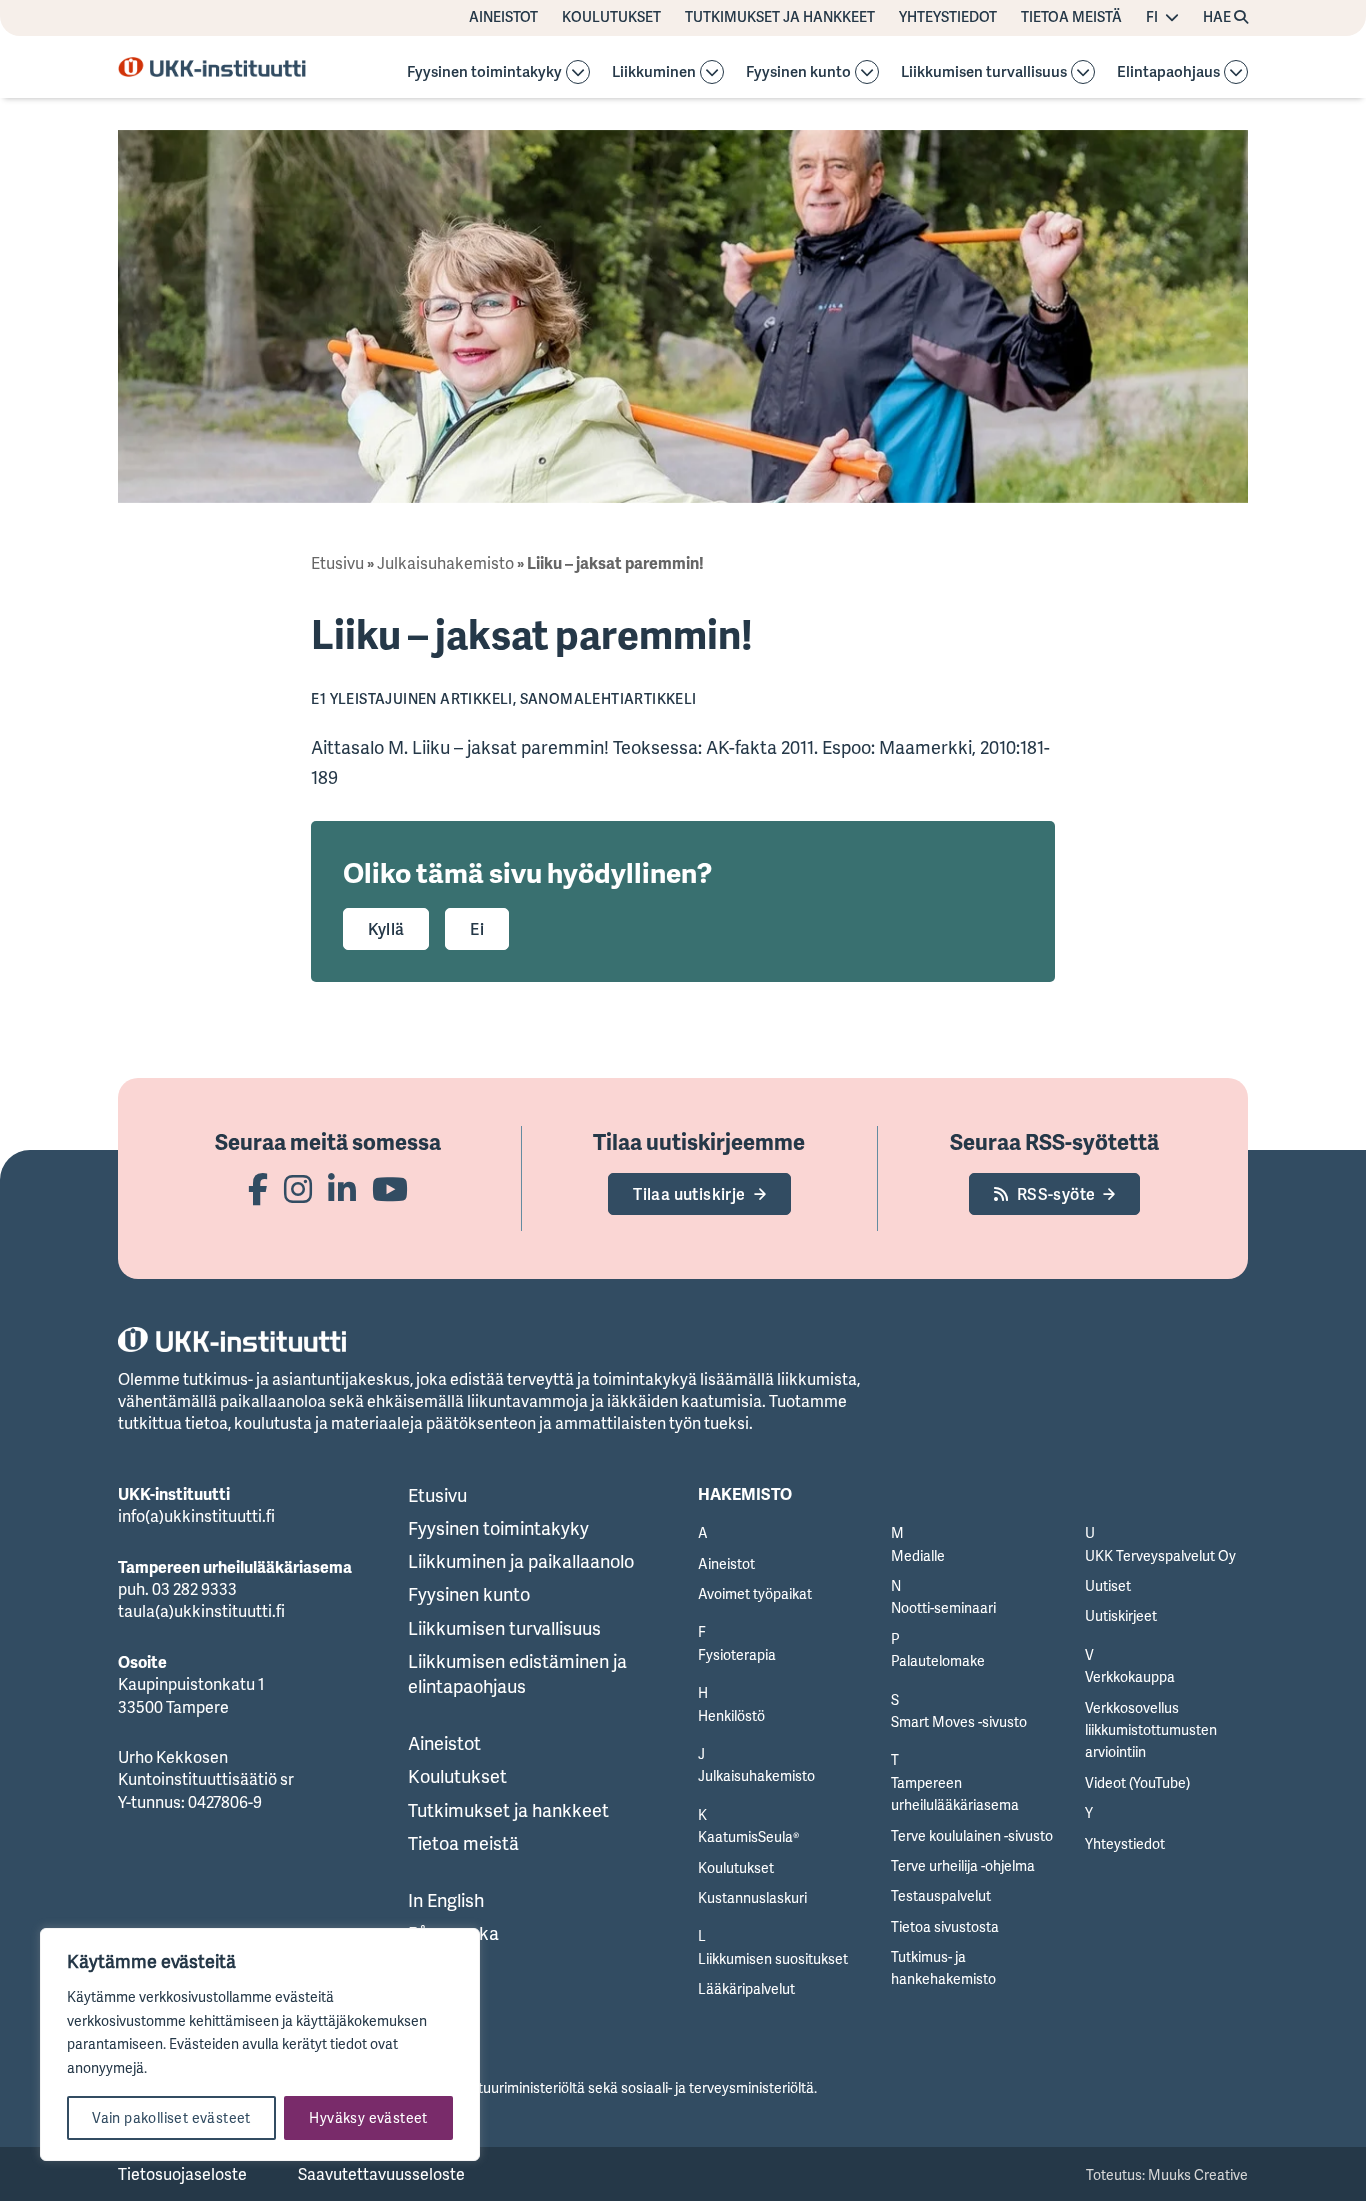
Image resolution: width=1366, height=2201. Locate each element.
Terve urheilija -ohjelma (963, 1865)
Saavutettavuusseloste (381, 2174)
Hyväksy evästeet (368, 2117)
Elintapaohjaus (1168, 72)
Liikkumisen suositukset (773, 1958)
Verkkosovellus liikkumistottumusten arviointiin (1151, 1730)
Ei (477, 929)
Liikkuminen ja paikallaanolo (521, 1561)
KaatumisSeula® (748, 1836)
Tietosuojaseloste (182, 2174)
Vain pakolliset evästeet (171, 2117)
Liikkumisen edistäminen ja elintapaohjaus (517, 1673)
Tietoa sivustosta (945, 1926)
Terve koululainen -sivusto (972, 1835)
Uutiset (1108, 1585)
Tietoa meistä (1071, 17)
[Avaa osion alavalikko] (578, 72)
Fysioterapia (737, 1654)
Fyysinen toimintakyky (484, 72)
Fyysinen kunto (798, 72)
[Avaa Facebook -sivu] (258, 1188)
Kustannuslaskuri (752, 1897)
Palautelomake (938, 1660)
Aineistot (503, 17)
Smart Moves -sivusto (959, 1721)
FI (1152, 17)
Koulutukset (611, 17)
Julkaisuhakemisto (445, 563)
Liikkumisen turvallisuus (984, 72)
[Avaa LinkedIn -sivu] (342, 1188)
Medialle (918, 1555)
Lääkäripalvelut (746, 1988)
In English (446, 1900)
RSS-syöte (1056, 1194)
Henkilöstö (731, 1715)
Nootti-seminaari (943, 1607)
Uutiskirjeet (1121, 1615)
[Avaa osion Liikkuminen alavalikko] (712, 72)
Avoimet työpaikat (755, 1593)
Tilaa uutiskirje (689, 1194)
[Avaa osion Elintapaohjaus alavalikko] (1236, 72)
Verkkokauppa (1130, 1676)
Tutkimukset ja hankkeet (780, 17)
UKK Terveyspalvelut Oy (1160, 1555)
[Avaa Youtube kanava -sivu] (390, 1188)
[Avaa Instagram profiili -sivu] (298, 1188)
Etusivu (337, 563)
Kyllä (386, 929)
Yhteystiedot (948, 17)
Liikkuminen (654, 72)
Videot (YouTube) (1137, 1782)
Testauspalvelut (941, 1895)
